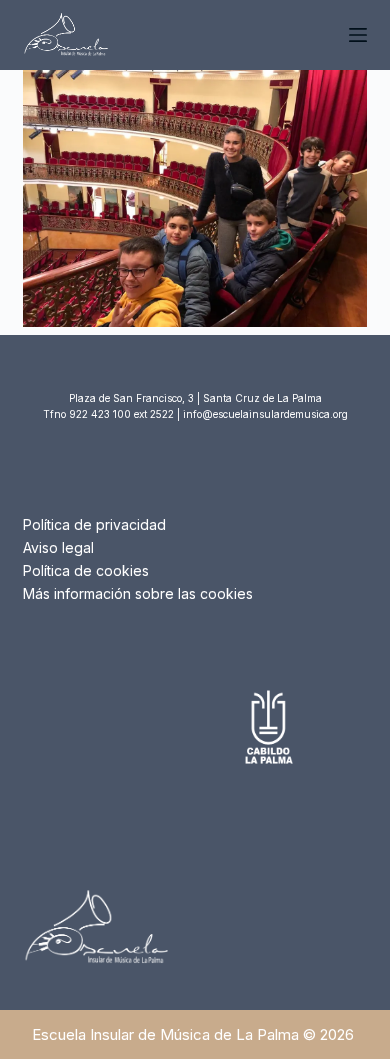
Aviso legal (58, 547)
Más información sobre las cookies (138, 593)
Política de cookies (86, 570)
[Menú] (358, 35)
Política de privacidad (94, 524)
